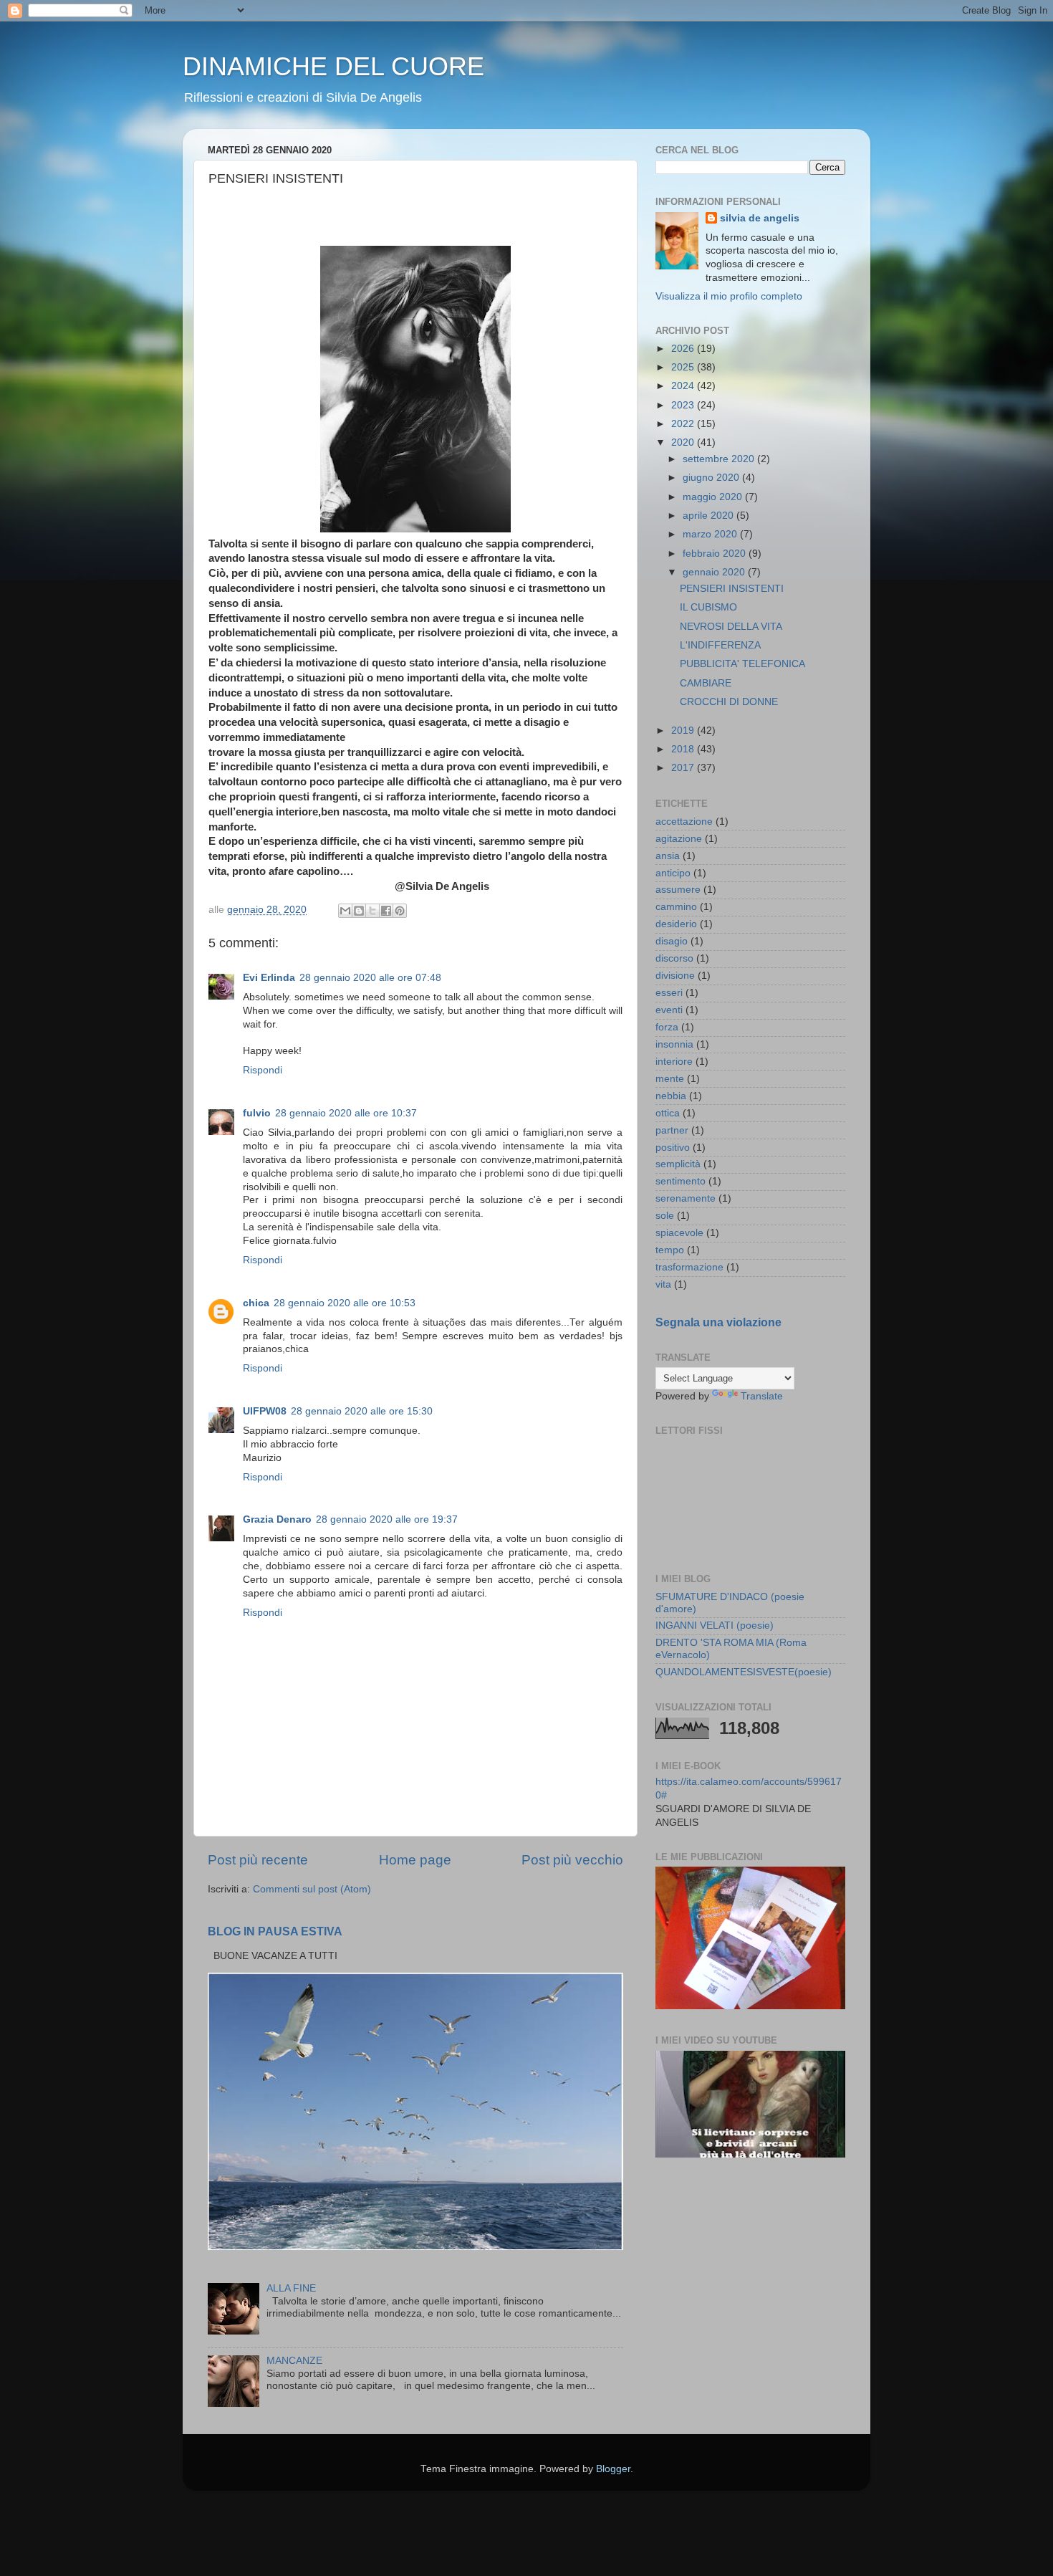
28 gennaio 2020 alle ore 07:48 (370, 978)
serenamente (686, 1198)
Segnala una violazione (718, 1322)
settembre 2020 (720, 459)
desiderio (676, 924)
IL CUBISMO (708, 607)
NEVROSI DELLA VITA (731, 627)
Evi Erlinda (269, 978)
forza (667, 1027)
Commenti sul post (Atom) (312, 1889)
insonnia (674, 1044)
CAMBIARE (706, 683)
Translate (762, 1396)
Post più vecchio (572, 1860)
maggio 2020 (714, 497)
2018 (684, 749)
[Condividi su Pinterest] (400, 911)
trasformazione (689, 1267)
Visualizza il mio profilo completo (729, 296)
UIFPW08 (265, 1411)
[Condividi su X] (372, 911)
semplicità (678, 1164)
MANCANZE (294, 2361)
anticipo (673, 873)
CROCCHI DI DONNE (729, 702)
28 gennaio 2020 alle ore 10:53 (345, 1303)
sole (665, 1216)
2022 (684, 424)
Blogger (613, 2469)
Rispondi (263, 1070)
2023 (684, 405)
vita (663, 1284)
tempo (670, 1250)
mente (670, 1079)
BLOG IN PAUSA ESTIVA (275, 1931)
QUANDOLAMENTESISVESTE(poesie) (744, 1672)
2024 (684, 386)
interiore (674, 1062)
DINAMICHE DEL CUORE (333, 66)
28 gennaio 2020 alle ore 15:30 (362, 1411)
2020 (684, 442)
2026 (684, 349)
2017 (684, 768)
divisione (675, 976)
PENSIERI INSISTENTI (732, 589)
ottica (668, 1113)
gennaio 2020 (715, 572)
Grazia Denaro (277, 1519)
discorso (674, 958)
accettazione (684, 822)
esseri (669, 993)
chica (256, 1303)
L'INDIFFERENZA (720, 645)
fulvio (257, 1113)
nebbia (671, 1096)
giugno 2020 (712, 478)
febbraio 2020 (716, 554)
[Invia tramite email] (345, 911)
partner (672, 1130)
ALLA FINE (291, 2288)
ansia (668, 856)
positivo (673, 1148)
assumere (678, 890)
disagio (672, 941)
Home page (415, 1860)
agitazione (679, 839)
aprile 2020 (710, 516)
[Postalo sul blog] (359, 911)
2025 (684, 367)
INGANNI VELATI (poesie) (715, 1625)
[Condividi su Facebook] (386, 911)
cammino (676, 907)
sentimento (681, 1181)
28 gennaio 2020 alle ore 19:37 (387, 1519)
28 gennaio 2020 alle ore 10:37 (346, 1113)
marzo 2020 (711, 534)
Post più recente (258, 1860)
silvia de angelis (760, 218)
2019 (684, 731)
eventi (669, 1010)
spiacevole (679, 1233)
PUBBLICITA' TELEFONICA (742, 664)
